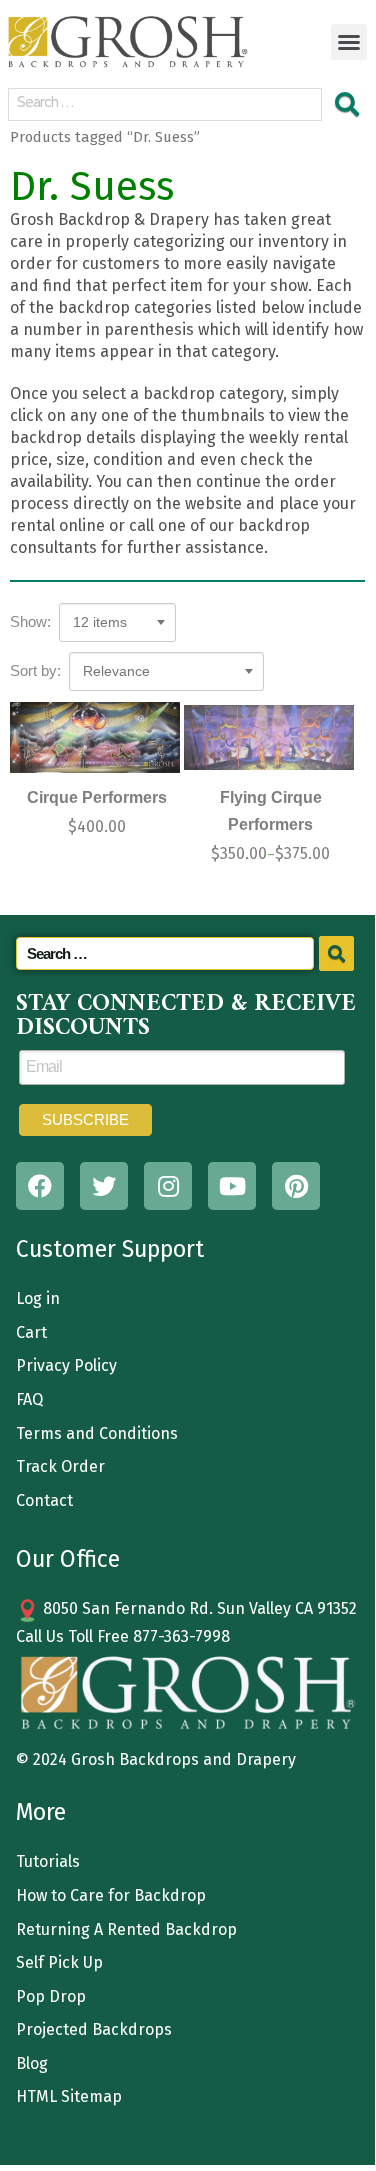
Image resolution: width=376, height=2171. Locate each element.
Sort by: (35, 670)
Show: (30, 621)
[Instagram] (168, 1186)
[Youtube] (232, 1186)
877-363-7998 (181, 1636)
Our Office (68, 1559)
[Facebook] (40, 1186)
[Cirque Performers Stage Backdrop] (95, 737)
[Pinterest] (296, 1186)
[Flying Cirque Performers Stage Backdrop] (269, 737)
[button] (349, 42)
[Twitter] (104, 1186)
